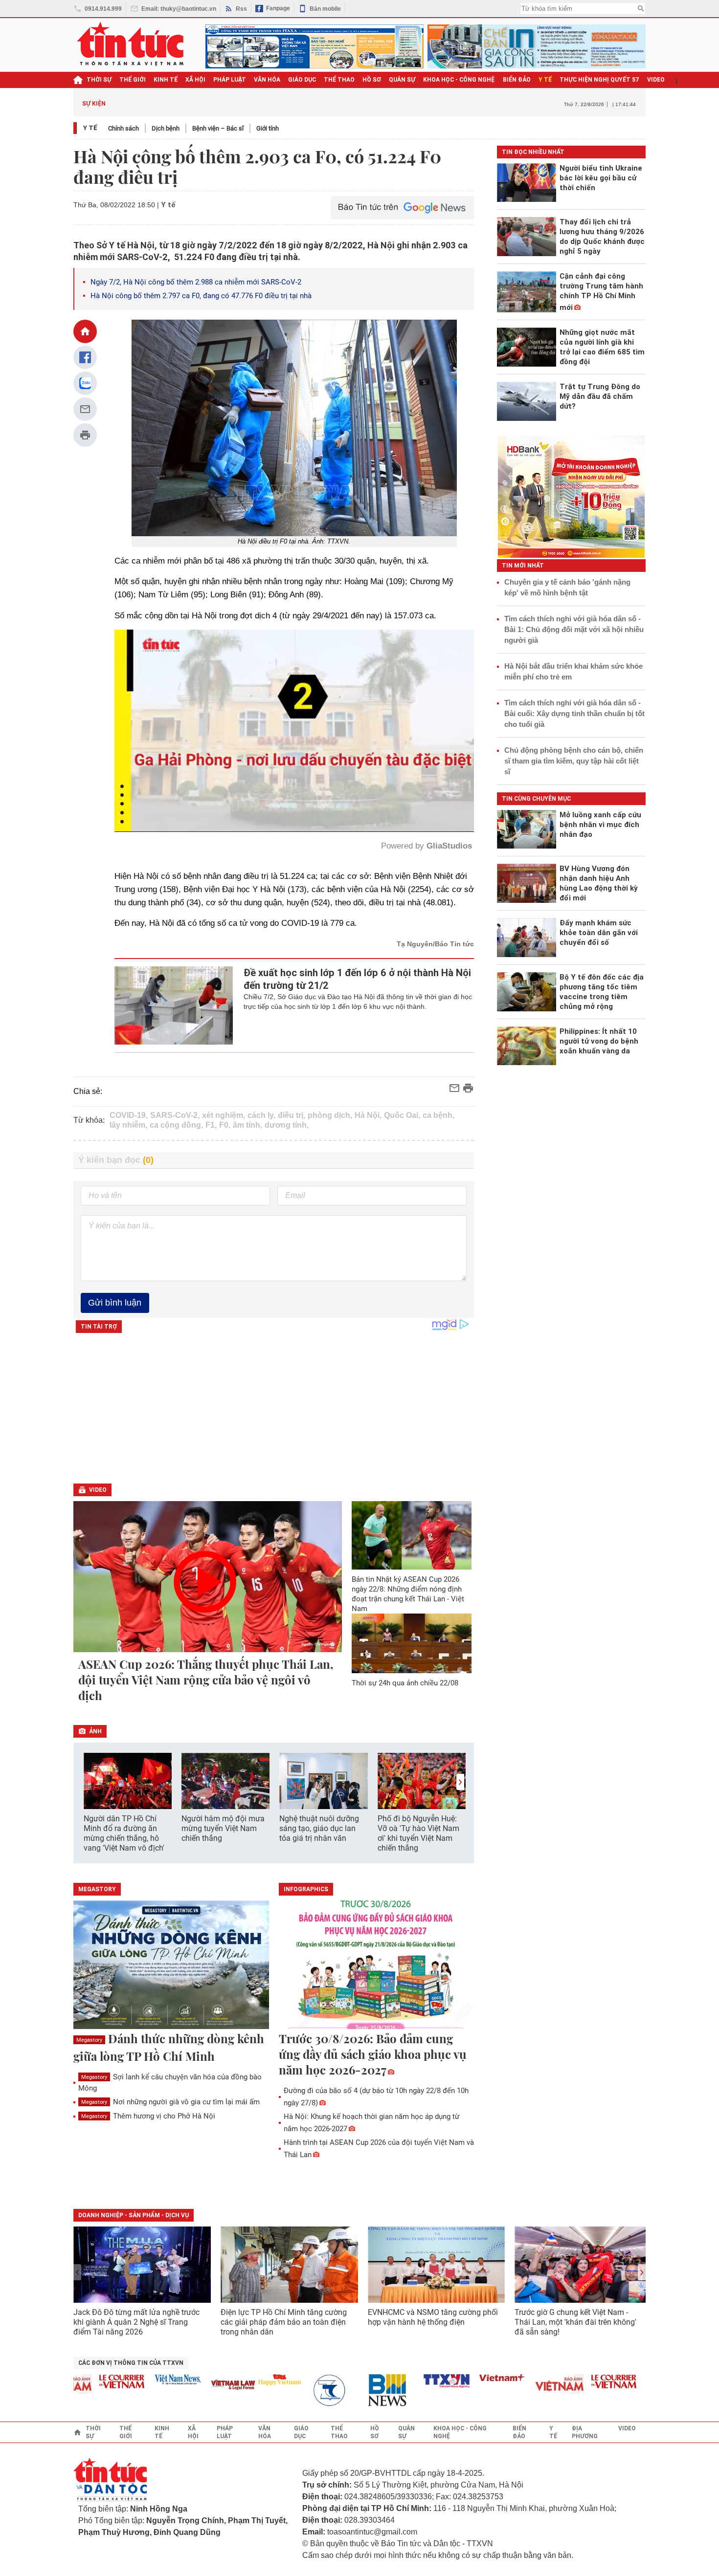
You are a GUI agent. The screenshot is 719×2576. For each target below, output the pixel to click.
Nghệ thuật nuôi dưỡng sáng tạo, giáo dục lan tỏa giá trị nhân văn (319, 1828)
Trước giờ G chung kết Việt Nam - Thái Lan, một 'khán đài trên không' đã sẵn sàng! (575, 2322)
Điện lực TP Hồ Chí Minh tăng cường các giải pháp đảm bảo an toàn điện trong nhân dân (284, 2322)
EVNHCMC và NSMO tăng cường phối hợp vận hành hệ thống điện (433, 2317)
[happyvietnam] (221, 2380)
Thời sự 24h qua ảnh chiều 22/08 (405, 1683)
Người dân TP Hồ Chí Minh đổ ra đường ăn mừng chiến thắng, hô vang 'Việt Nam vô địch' (124, 1833)
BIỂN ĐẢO (517, 80)
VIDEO (656, 80)
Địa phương (585, 2432)
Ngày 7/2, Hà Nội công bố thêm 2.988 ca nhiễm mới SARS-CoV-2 (196, 282)
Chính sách (124, 128)
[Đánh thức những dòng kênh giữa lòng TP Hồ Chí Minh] (171, 1965)
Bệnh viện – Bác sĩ (218, 128)
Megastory (89, 2040)
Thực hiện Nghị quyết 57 (599, 80)
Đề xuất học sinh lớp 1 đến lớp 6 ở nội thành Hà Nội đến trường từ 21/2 (357, 979)
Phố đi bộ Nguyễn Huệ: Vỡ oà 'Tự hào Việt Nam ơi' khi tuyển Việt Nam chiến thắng (418, 1833)
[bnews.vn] (333, 2390)
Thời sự (99, 80)
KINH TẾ (166, 80)
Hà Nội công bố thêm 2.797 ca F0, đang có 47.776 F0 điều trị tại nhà (201, 296)
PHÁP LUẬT (230, 80)
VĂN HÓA (267, 80)
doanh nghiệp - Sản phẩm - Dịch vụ (134, 2215)
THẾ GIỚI (133, 80)
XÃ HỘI (195, 80)
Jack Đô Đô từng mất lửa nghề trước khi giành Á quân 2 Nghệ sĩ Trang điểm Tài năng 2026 (136, 2322)
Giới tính (268, 128)
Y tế (545, 80)
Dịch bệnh (166, 128)
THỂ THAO (339, 80)
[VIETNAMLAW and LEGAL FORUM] (175, 2386)
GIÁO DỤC (302, 80)
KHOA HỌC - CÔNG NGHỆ (459, 80)
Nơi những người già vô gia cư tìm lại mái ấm (170, 2102)
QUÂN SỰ (402, 80)
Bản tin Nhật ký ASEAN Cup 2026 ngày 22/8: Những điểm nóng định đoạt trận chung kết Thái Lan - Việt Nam (408, 1594)
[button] (460, 1782)
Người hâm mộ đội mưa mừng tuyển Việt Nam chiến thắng (223, 1828)
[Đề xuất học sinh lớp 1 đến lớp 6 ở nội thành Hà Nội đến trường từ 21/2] (174, 1005)
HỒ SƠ (372, 80)
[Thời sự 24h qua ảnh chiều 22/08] (412, 1643)
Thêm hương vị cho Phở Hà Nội (148, 2116)
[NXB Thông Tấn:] (277, 2390)
